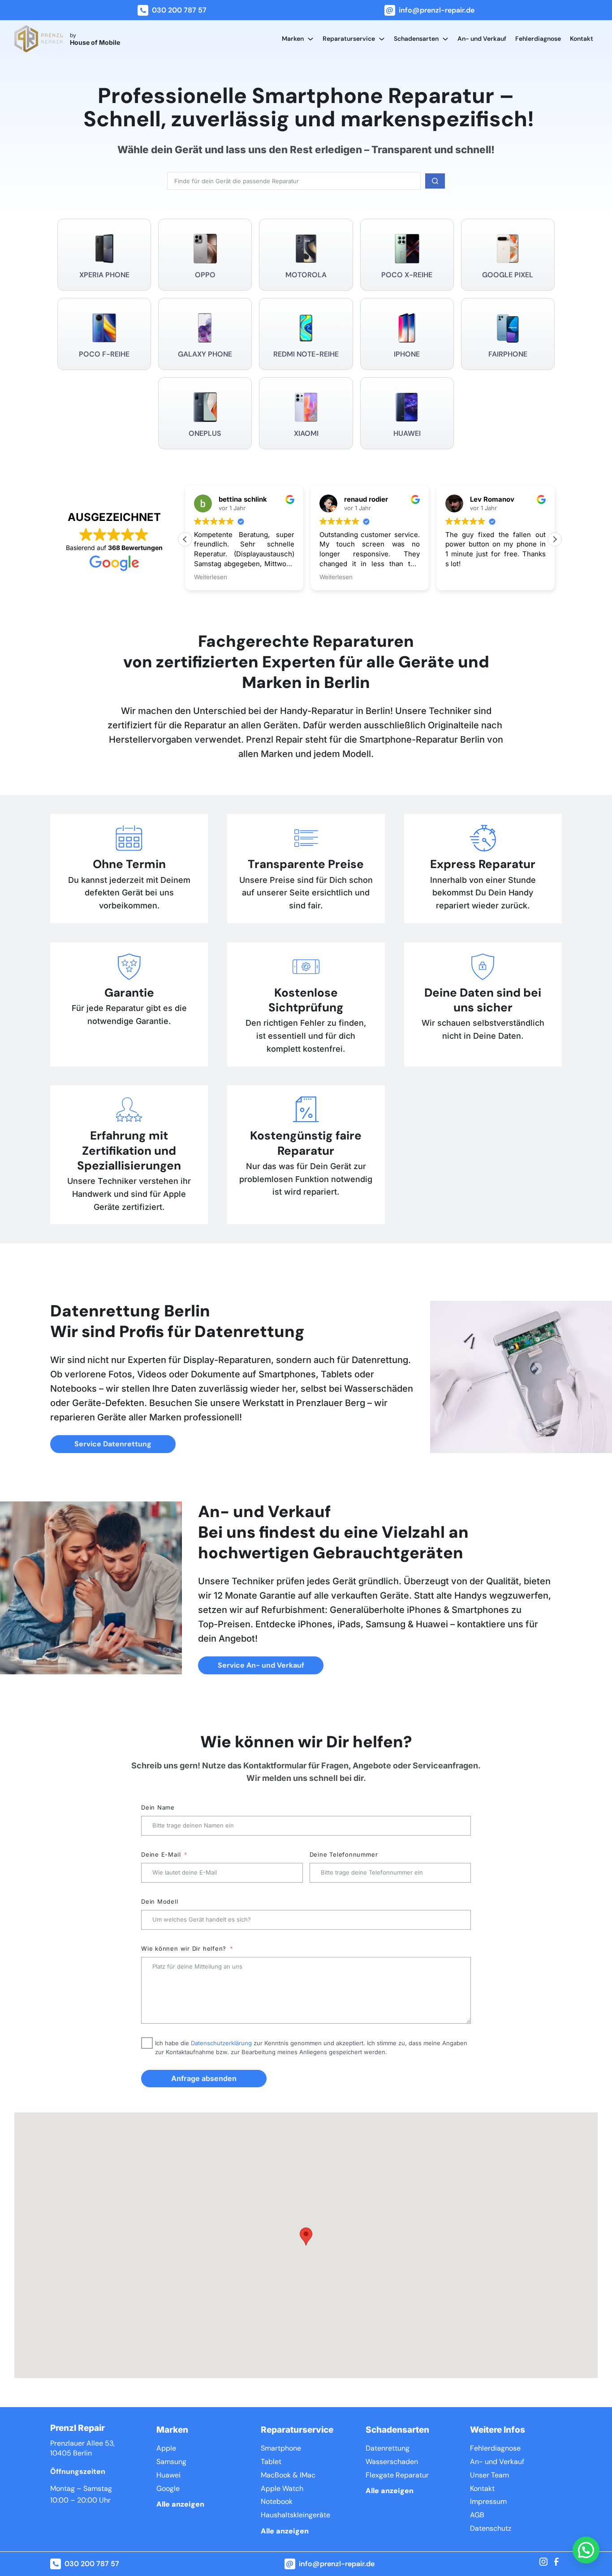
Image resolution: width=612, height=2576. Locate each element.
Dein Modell (160, 1901)
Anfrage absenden (204, 2078)
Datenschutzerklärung (221, 2043)
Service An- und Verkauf (261, 1665)
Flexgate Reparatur (397, 2475)
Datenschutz (491, 2528)
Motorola (306, 275)
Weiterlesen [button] (211, 577)
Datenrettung (388, 2448)
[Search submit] (435, 181)
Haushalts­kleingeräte (295, 2515)
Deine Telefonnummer (344, 1854)
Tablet (271, 2462)
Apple (166, 2448)
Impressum (488, 2501)
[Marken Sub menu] (310, 39)
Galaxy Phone (205, 354)
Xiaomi (306, 433)
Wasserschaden (392, 2462)
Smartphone (281, 2448)
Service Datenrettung (113, 1444)
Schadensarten (416, 39)
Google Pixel (508, 275)
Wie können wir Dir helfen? (184, 1948)
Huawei (407, 433)
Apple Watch (282, 2488)
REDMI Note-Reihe (306, 354)
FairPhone (508, 354)
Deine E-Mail (161, 1854)
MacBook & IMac (288, 2475)
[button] (555, 539)
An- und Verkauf (482, 39)
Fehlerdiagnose (538, 39)
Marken (293, 39)
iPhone (407, 354)
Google (168, 2488)
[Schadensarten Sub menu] (445, 39)
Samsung (171, 2462)
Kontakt (582, 39)
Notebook (277, 2501)
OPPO (205, 275)
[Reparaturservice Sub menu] (382, 39)
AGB (477, 2515)
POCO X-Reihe (407, 275)
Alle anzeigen (180, 2504)
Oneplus (205, 433)
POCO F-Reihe (104, 354)
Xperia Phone (104, 275)
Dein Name (158, 1807)
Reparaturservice (349, 39)
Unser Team (489, 2475)
